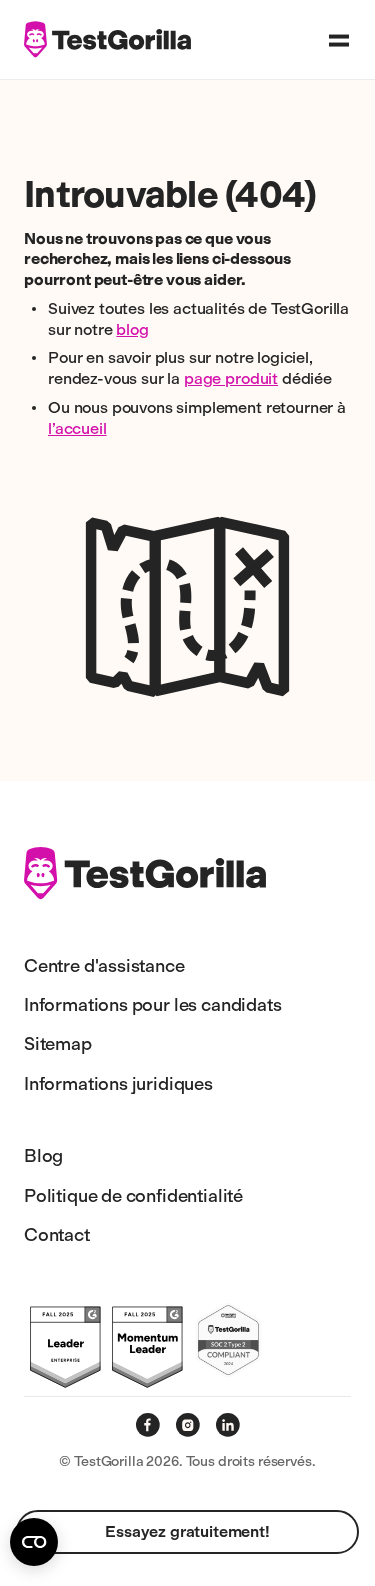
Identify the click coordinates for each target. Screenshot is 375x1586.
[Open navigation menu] (339, 40)
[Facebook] (148, 1425)
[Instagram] (188, 1425)
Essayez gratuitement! (187, 1531)
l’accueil (77, 428)
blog (132, 329)
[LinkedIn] (228, 1425)
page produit (231, 378)
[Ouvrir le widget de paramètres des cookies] (34, 1542)
